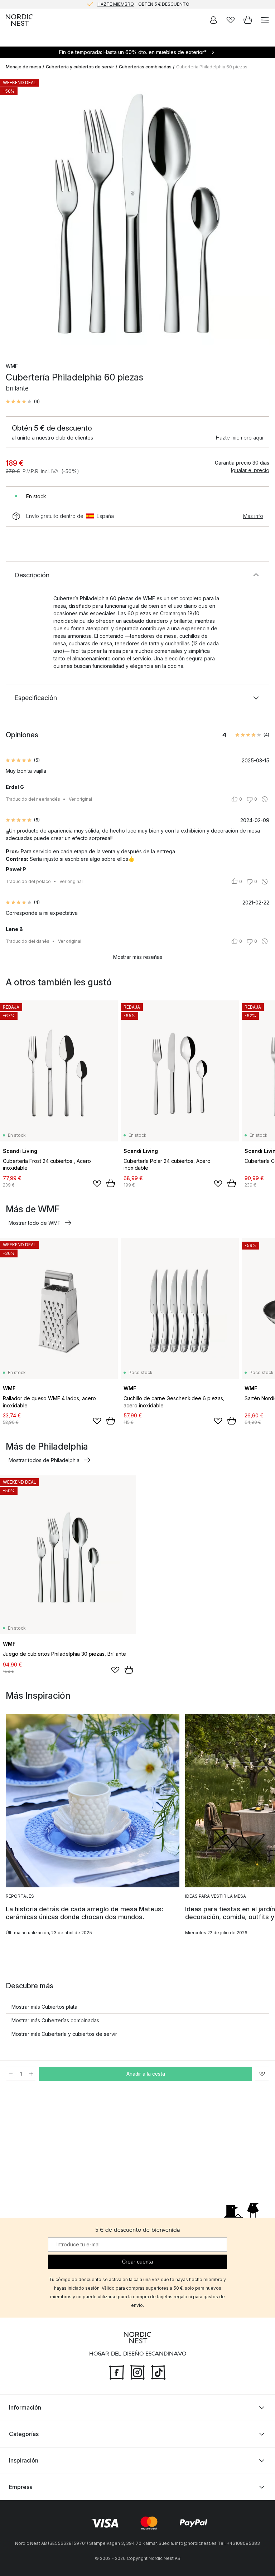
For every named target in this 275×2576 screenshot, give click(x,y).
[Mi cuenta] (213, 20)
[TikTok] (158, 2372)
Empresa (21, 2487)
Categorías (24, 2434)
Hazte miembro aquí (240, 438)
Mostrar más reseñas (138, 957)
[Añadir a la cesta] (111, 1183)
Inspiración (24, 2460)
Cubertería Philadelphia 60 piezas (212, 67)
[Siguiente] (262, 214)
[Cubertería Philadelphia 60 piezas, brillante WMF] (137, 213)
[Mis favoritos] (231, 20)
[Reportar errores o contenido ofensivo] (265, 799)
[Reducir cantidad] (11, 2074)
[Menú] (265, 20)
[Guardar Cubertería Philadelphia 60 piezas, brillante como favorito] (262, 2074)
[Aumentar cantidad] (31, 2074)
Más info (253, 516)
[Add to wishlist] (97, 1184)
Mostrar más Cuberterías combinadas (55, 2020)
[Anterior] (13, 214)
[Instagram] (137, 2372)
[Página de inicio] (19, 20)
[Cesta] (248, 20)
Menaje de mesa (23, 67)
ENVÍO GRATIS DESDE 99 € (143, 4)
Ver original (80, 799)
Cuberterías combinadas (145, 67)
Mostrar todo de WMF (35, 1223)
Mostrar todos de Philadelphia (44, 1460)
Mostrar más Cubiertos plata (44, 2007)
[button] (23, 402)
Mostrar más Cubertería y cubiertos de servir (64, 2034)
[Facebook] (117, 2372)
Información (25, 2407)
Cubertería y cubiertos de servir (80, 67)
